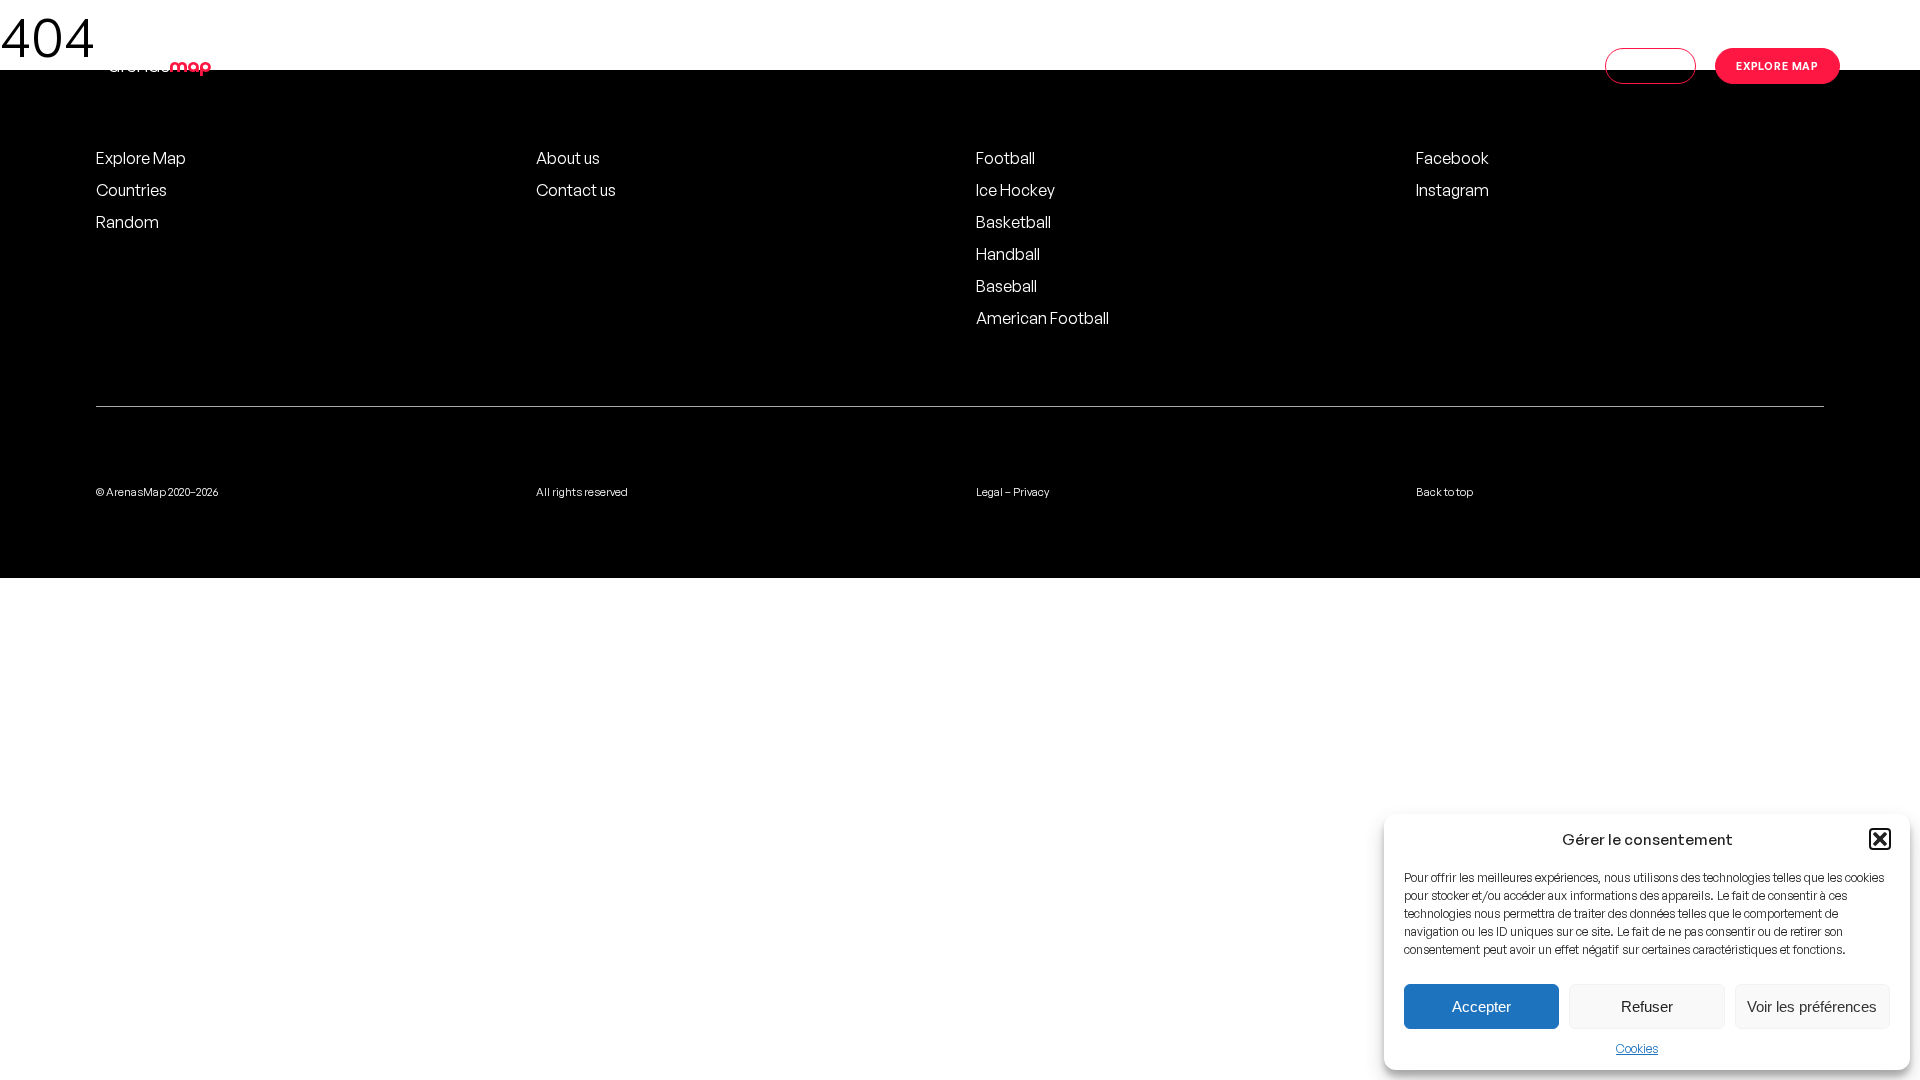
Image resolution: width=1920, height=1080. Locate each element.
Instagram (1452, 190)
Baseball (1006, 286)
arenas (159, 65)
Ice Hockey (1015, 190)
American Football (1042, 318)
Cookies (1637, 1048)
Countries (131, 190)
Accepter (1481, 1006)
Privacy (1031, 492)
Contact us (576, 190)
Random (127, 222)
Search (1650, 65)
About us (568, 158)
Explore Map (141, 158)
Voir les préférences (1812, 1006)
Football (1005, 158)
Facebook (1452, 158)
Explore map (1777, 65)
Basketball (1013, 222)
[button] (1880, 839)
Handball (1008, 254)
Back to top (1444, 492)
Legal (989, 492)
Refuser (1647, 1006)
